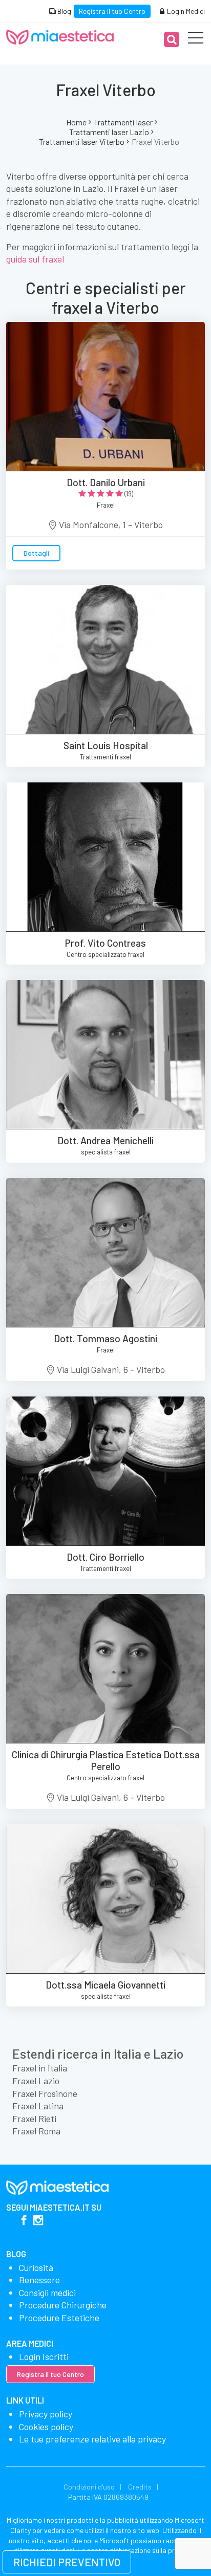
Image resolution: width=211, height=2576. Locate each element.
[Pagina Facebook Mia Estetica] (24, 2221)
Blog (64, 11)
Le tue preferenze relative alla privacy (92, 2439)
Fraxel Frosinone (45, 2093)
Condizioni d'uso (89, 2487)
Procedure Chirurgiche (63, 2305)
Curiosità (36, 2267)
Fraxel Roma (36, 2131)
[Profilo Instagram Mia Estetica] (38, 2221)
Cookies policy (46, 2427)
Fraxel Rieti (34, 2119)
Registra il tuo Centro (112, 11)
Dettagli (36, 553)
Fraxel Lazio (36, 2081)
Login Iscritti (44, 2356)
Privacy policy (46, 2414)
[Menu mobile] (196, 40)
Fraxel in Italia (40, 2068)
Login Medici (185, 11)
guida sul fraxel (35, 259)
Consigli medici (47, 2293)
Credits (140, 2487)
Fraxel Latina (38, 2106)
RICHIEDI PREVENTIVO (67, 2562)
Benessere (39, 2280)
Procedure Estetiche (59, 2318)
